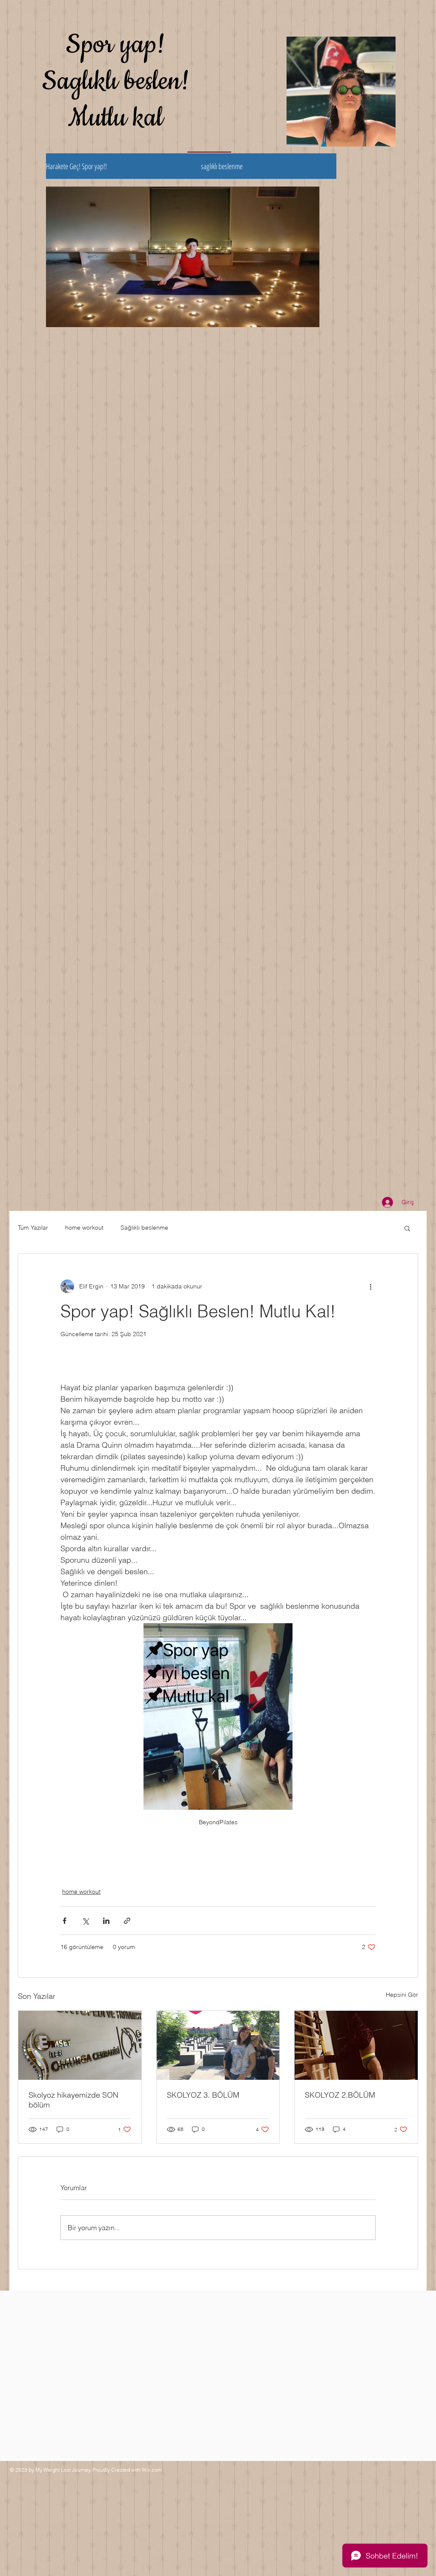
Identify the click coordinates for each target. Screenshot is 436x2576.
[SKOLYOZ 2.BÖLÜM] (356, 2045)
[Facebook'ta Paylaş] (65, 1921)
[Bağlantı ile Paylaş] (127, 1921)
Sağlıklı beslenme (144, 1228)
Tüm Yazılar (33, 1228)
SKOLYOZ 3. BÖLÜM (203, 2095)
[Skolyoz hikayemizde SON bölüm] (80, 2045)
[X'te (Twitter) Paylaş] (85, 1921)
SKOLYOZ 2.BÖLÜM (340, 2095)
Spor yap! (116, 45)
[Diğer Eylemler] (370, 1286)
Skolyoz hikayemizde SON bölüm (73, 2100)
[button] (407, 1228)
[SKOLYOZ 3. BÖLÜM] (218, 2045)
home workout (84, 1228)
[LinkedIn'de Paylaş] (106, 1921)
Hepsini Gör (402, 1995)
